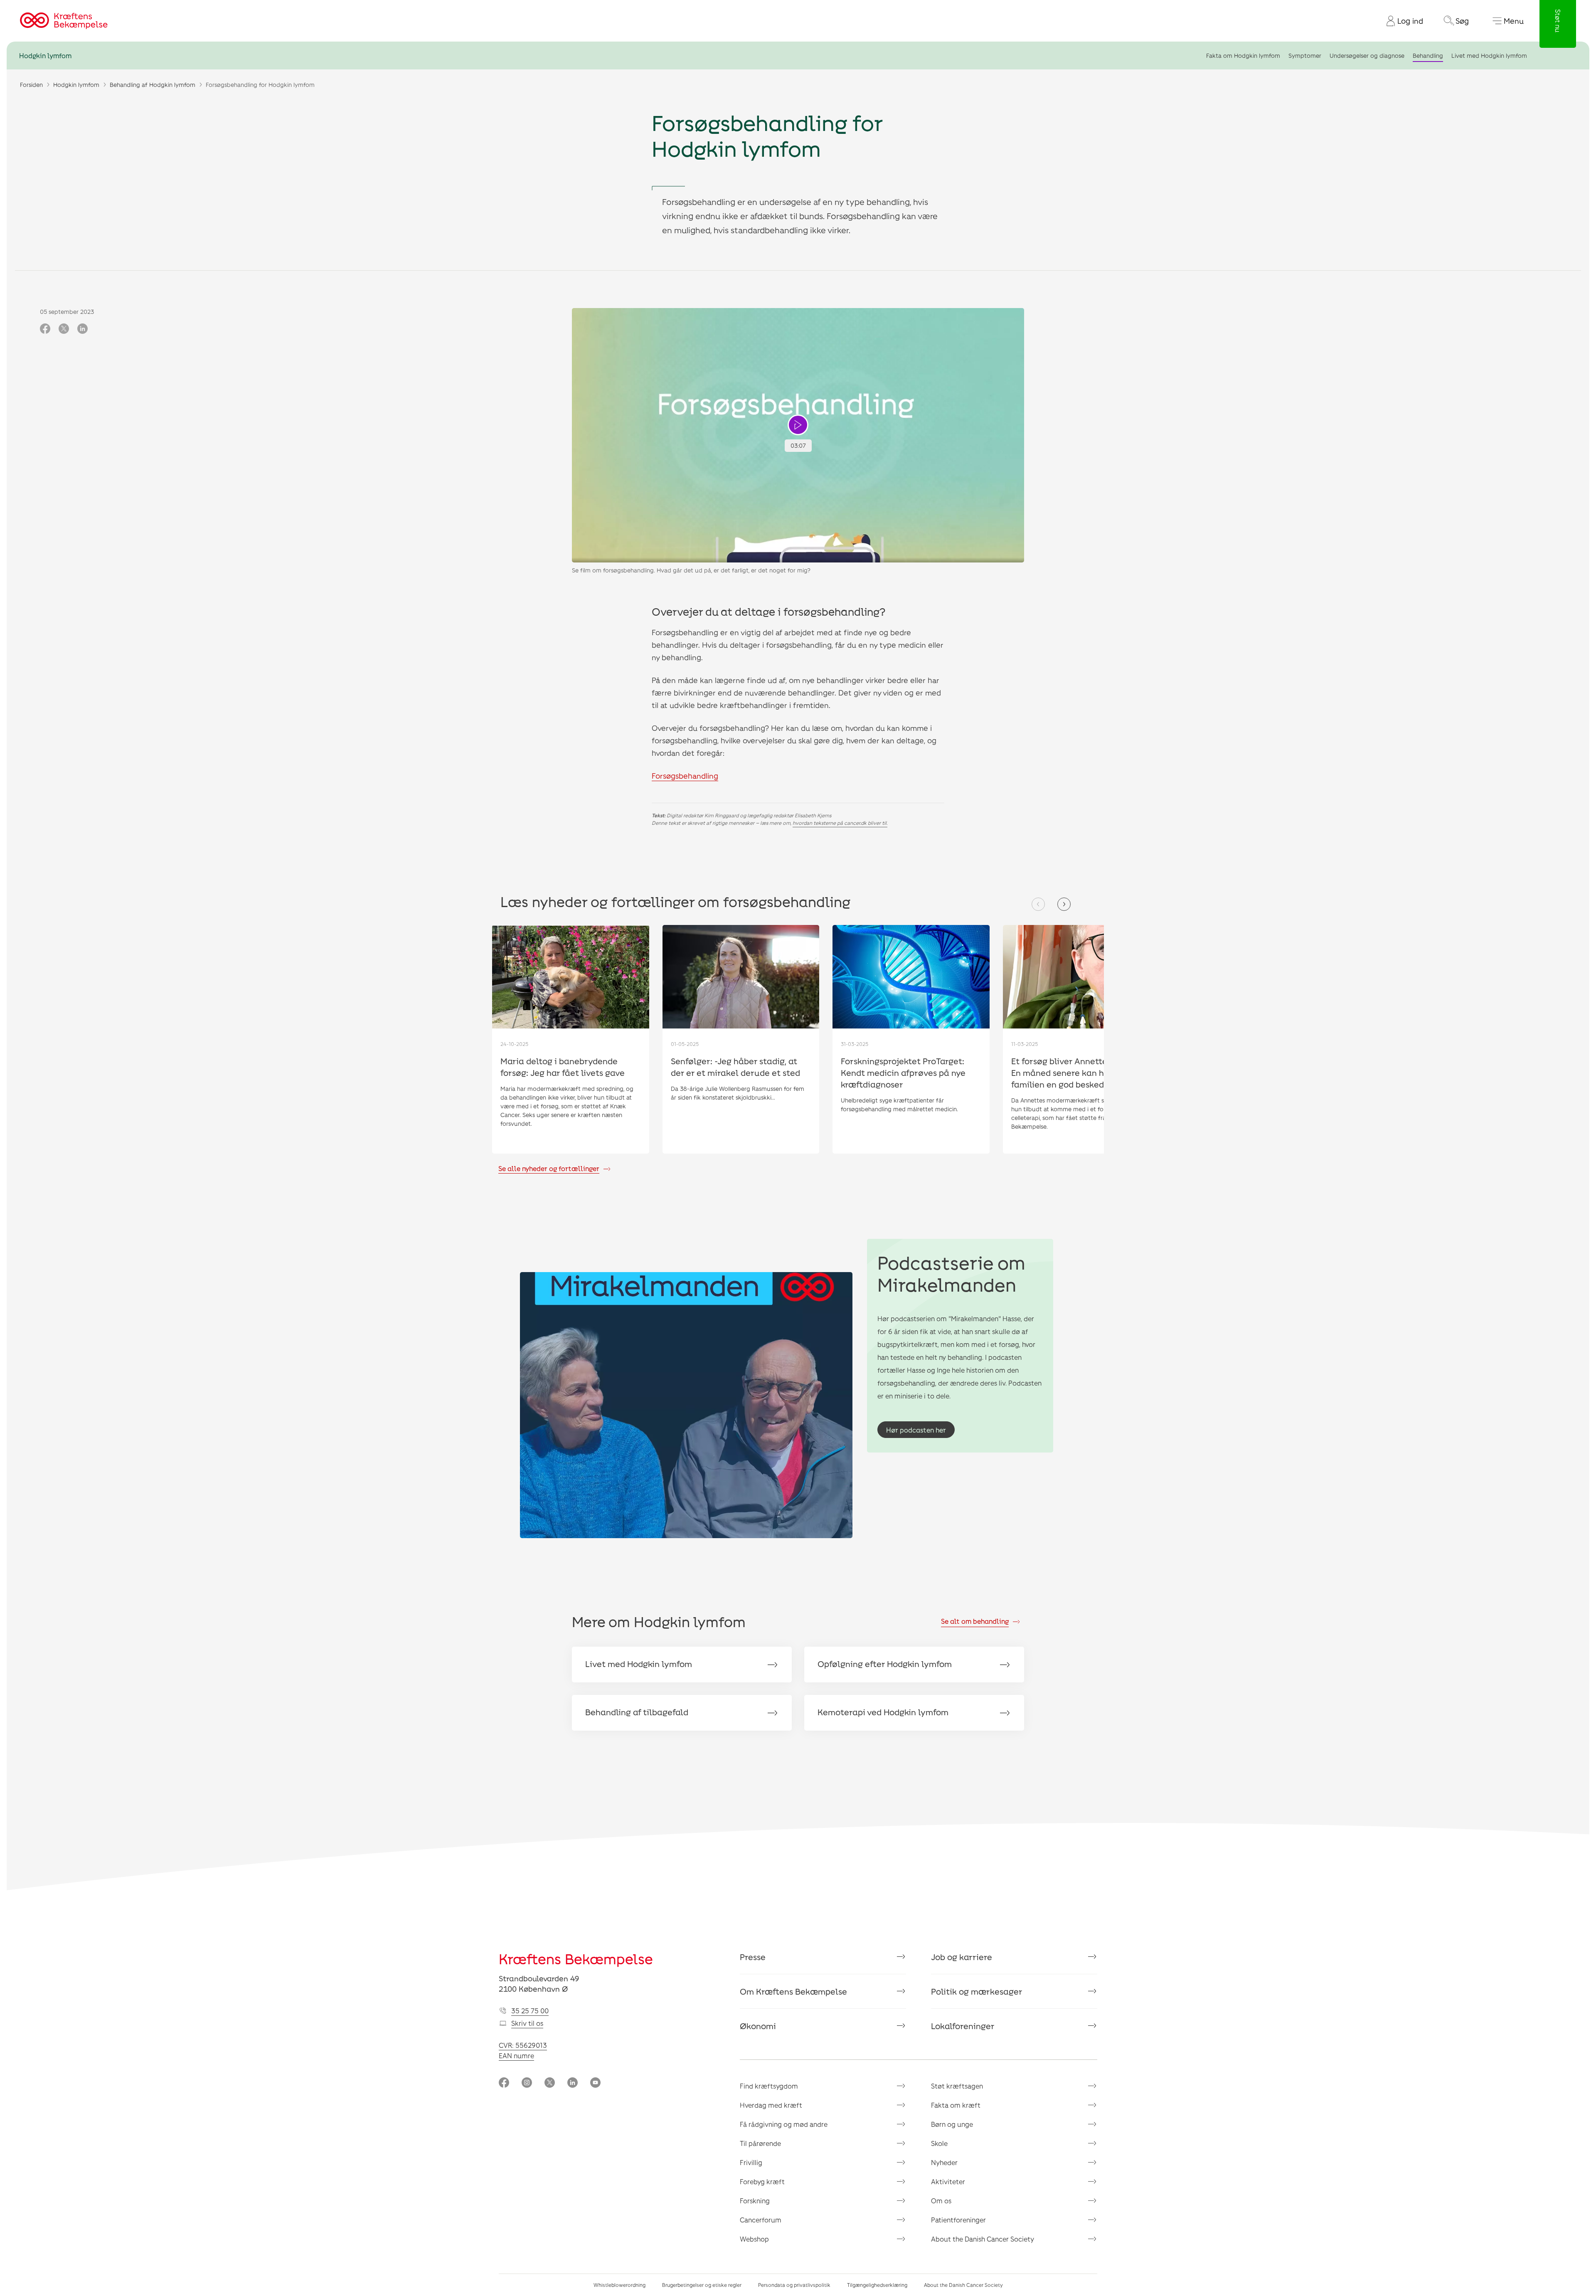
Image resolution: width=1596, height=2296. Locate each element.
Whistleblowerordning (619, 2285)
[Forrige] (1038, 904)
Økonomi (758, 2026)
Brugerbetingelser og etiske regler (702, 2285)
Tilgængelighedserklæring (877, 2285)
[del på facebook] (45, 329)
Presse (753, 1957)
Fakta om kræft (956, 2105)
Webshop (754, 2239)
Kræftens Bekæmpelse (576, 1959)
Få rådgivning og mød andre (784, 2124)
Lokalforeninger (963, 2026)
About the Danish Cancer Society (983, 2239)
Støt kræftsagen (957, 2086)
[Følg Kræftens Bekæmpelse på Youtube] (595, 2083)
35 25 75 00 (530, 2011)
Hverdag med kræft (771, 2105)
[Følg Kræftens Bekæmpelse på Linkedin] (573, 2083)
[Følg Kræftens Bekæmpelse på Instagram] (527, 2083)
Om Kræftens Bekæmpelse (793, 1991)
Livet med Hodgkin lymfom (1489, 55)
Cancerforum (761, 2220)
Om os (941, 2201)
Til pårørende (760, 2143)
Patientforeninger (958, 2220)
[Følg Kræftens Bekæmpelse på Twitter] (550, 2083)
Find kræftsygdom (769, 2086)
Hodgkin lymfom (45, 55)
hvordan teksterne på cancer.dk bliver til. (840, 823)
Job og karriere (962, 1957)
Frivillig (751, 2162)
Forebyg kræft (762, 2181)
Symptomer (1305, 55)
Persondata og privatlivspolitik (794, 2285)
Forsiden (31, 85)
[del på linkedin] (83, 329)
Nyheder (944, 2162)
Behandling (1428, 55)
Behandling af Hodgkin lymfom (153, 85)
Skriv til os (527, 2023)
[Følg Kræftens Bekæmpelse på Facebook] (504, 2083)
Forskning (755, 2201)
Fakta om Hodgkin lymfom (1243, 55)
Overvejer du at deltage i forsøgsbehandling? (768, 611)
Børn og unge (952, 2124)
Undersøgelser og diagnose (1367, 55)
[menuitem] (1401, 21)
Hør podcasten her (916, 1430)
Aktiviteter (948, 2181)
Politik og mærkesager (977, 1991)
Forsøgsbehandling (685, 776)
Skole (939, 2143)
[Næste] (1064, 904)
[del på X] (64, 329)
